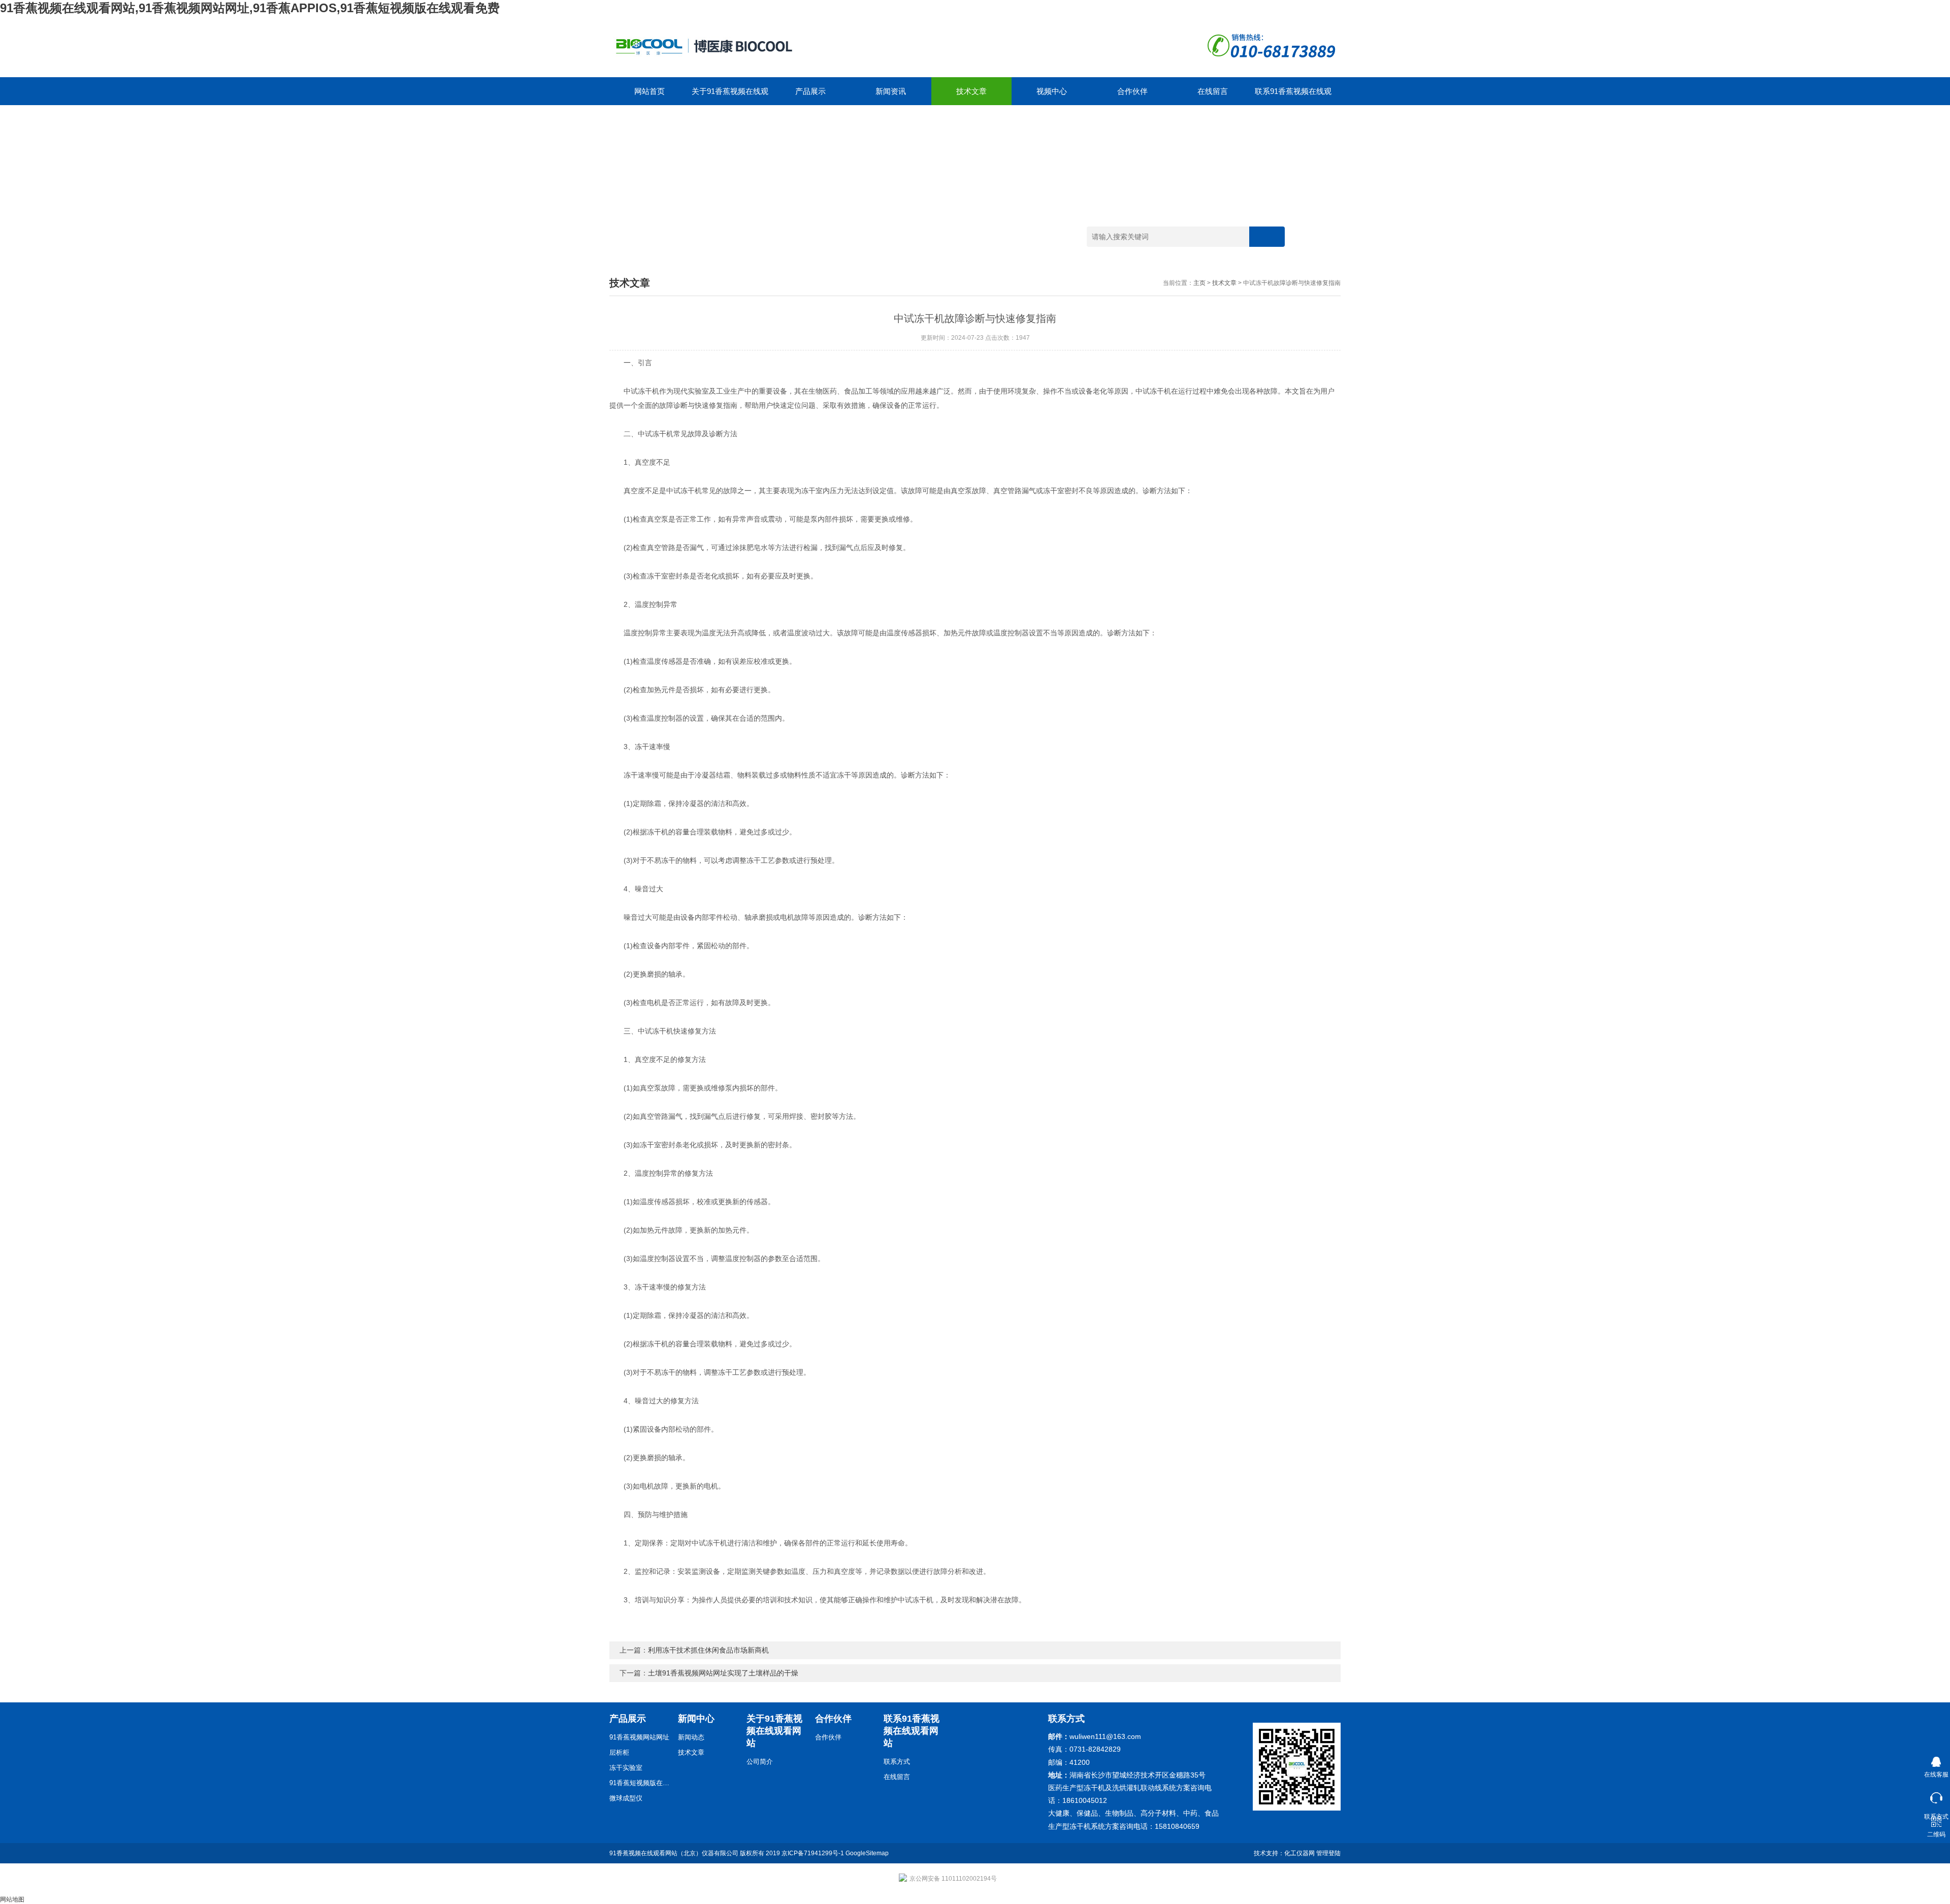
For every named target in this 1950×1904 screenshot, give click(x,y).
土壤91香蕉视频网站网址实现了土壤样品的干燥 (723, 1673)
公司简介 (760, 1762)
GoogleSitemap (867, 1853)
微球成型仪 (626, 1798)
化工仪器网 (1299, 1853)
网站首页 (649, 91)
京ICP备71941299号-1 (813, 1853)
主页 (1199, 283)
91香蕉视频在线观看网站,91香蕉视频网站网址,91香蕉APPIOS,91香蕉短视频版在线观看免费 (250, 8)
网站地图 (12, 1899)
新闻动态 (691, 1737)
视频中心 (1052, 91)
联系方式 (897, 1762)
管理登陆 (1328, 1853)
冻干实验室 (626, 1768)
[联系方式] (1936, 1796)
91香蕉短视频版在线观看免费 (640, 1783)
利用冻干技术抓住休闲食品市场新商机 (708, 1650)
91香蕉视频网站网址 (639, 1737)
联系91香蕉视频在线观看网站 (1293, 96)
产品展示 (810, 91)
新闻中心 (696, 1719)
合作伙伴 (1132, 91)
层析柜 (619, 1752)
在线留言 (1213, 91)
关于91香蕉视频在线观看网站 (730, 96)
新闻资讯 (891, 91)
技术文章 (971, 91)
